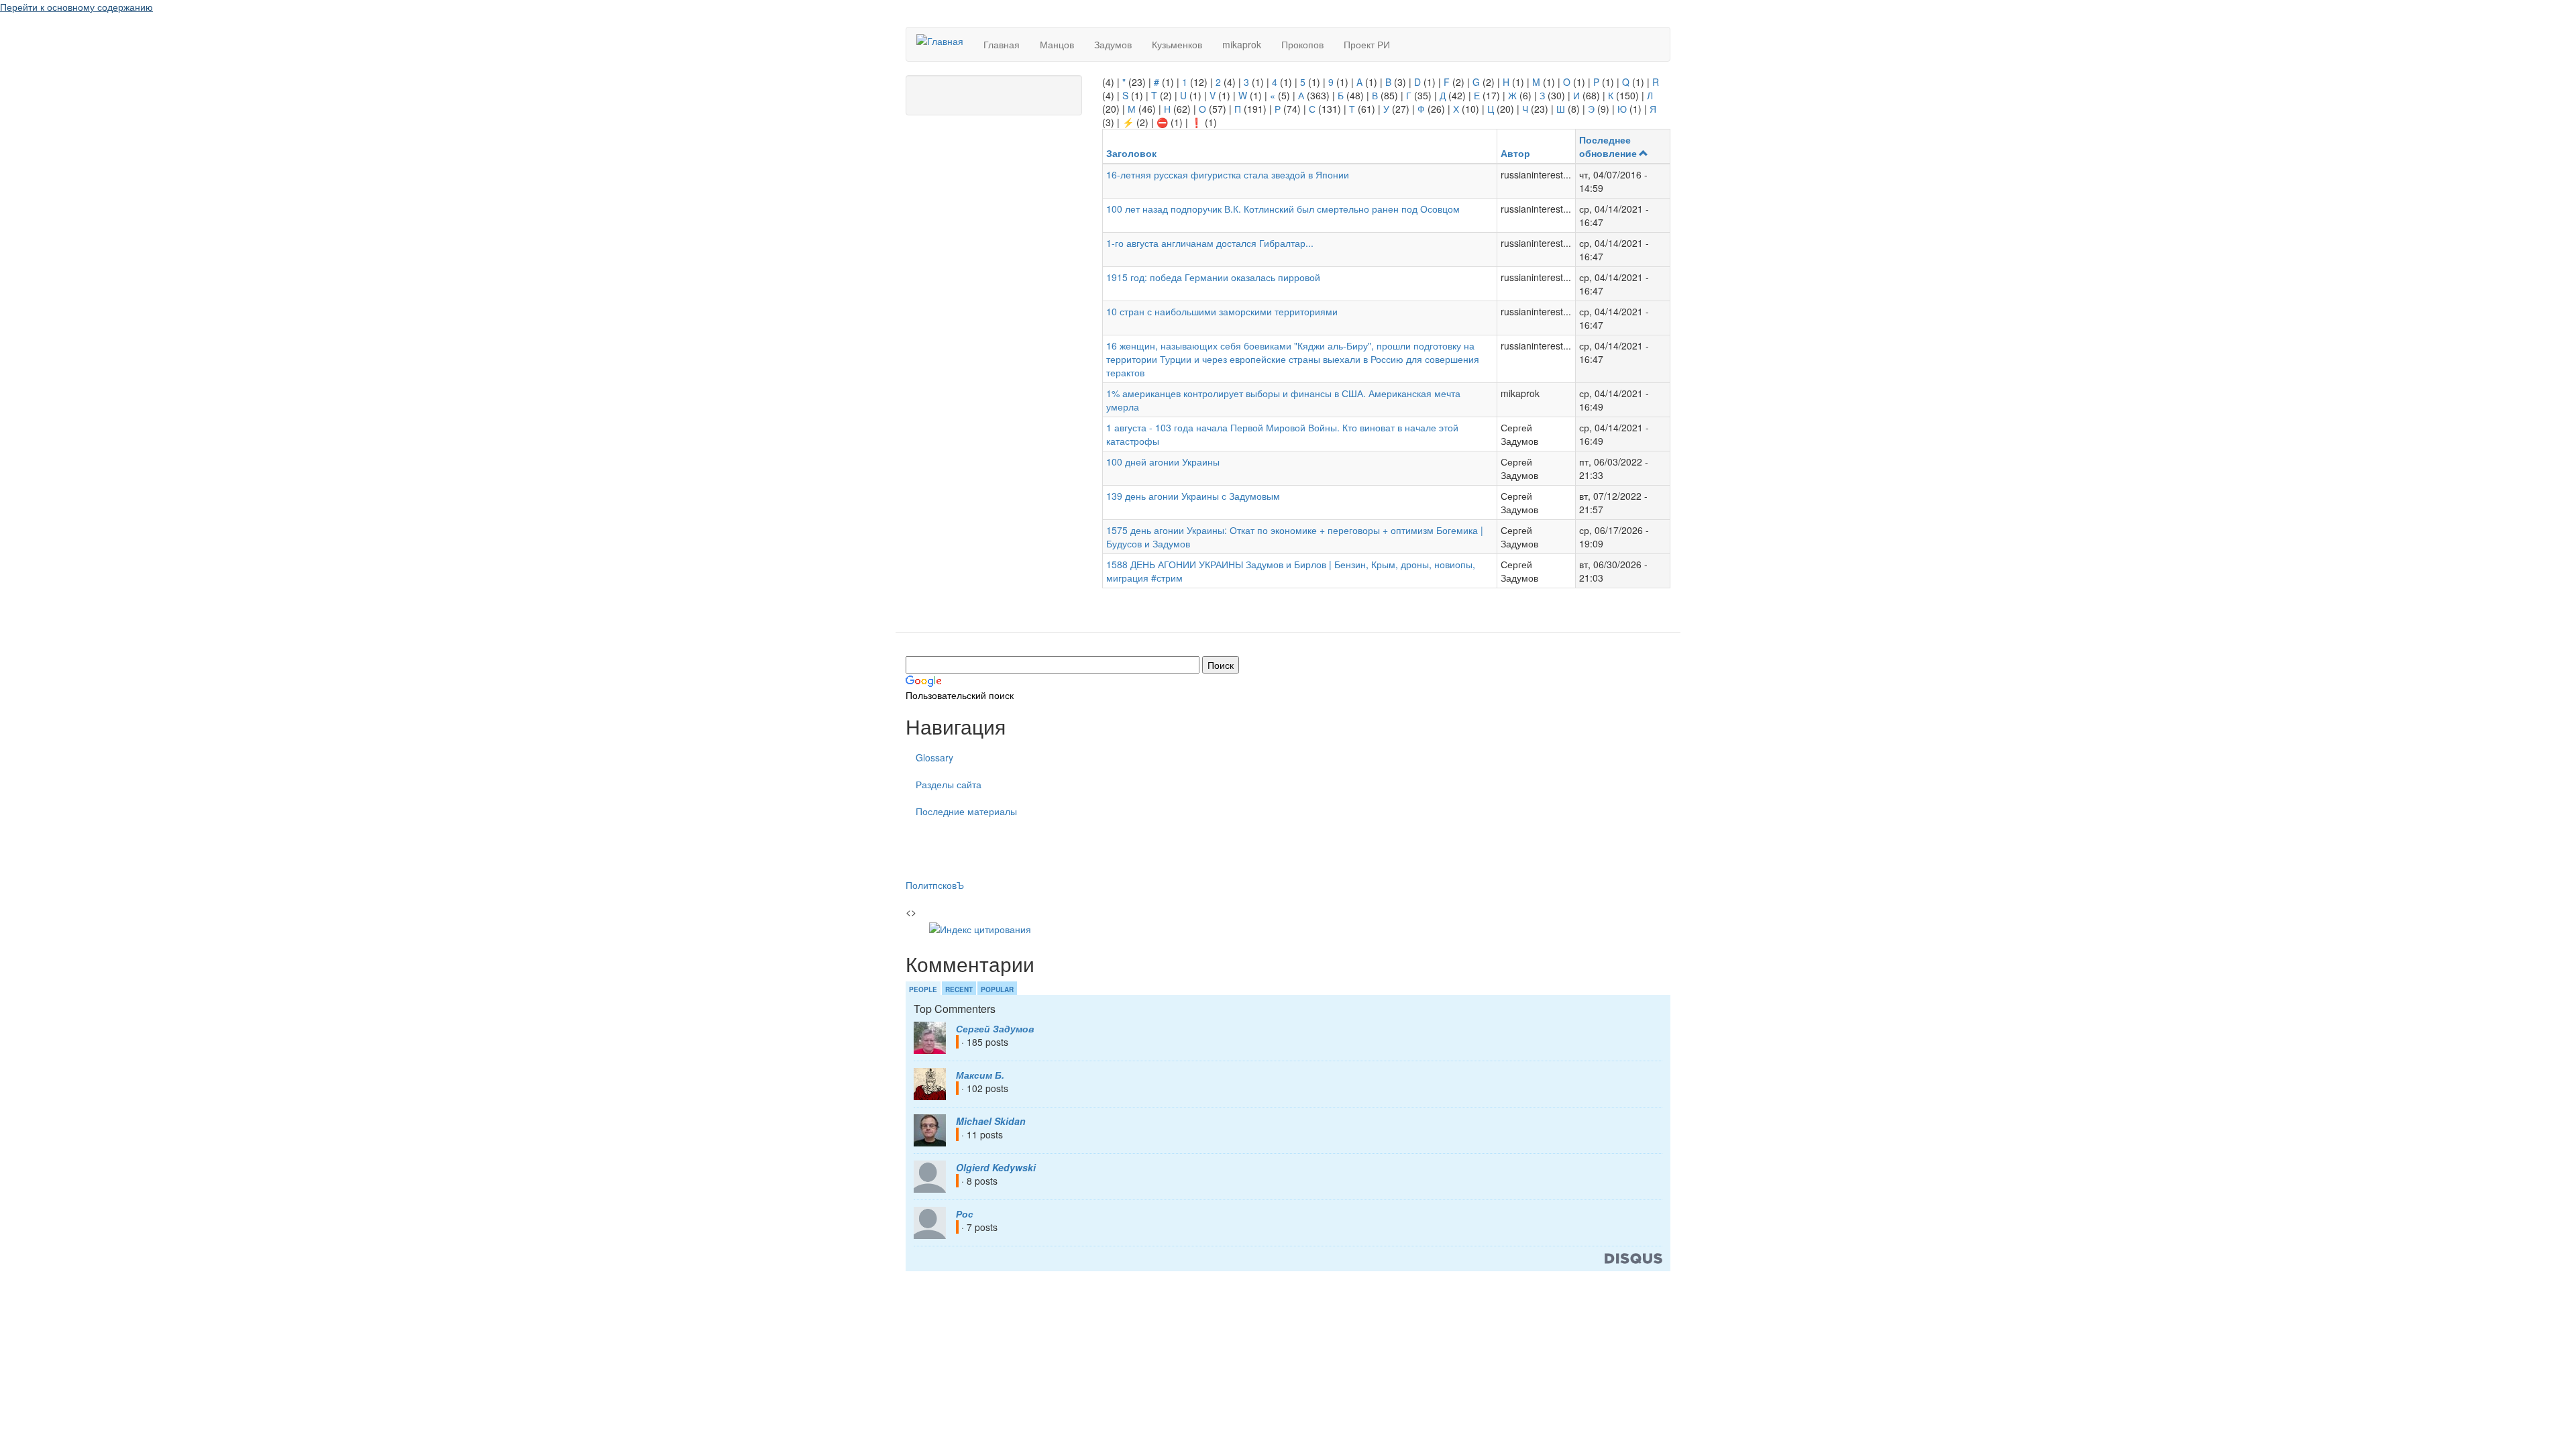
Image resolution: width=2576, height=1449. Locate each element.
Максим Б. (980, 1075)
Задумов (1113, 44)
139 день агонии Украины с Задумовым (1193, 496)
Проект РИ (1367, 44)
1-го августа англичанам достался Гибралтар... (1210, 243)
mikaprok (1242, 44)
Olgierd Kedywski (996, 1167)
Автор (1515, 153)
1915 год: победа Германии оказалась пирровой (1213, 277)
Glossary (934, 757)
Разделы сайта (949, 784)
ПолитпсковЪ (935, 885)
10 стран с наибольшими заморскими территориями (1222, 311)
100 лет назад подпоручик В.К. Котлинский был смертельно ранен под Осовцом (1283, 209)
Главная (1002, 44)
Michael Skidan (991, 1121)
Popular (997, 989)
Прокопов (1302, 44)
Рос (965, 1214)
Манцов (1057, 44)
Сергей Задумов (995, 1028)
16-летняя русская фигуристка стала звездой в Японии (1228, 174)
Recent (959, 989)
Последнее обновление (1608, 146)
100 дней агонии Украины (1163, 462)
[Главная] (945, 40)
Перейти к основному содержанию (76, 7)
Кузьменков (1177, 44)
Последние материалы (966, 811)
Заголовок (1131, 153)
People (923, 989)
